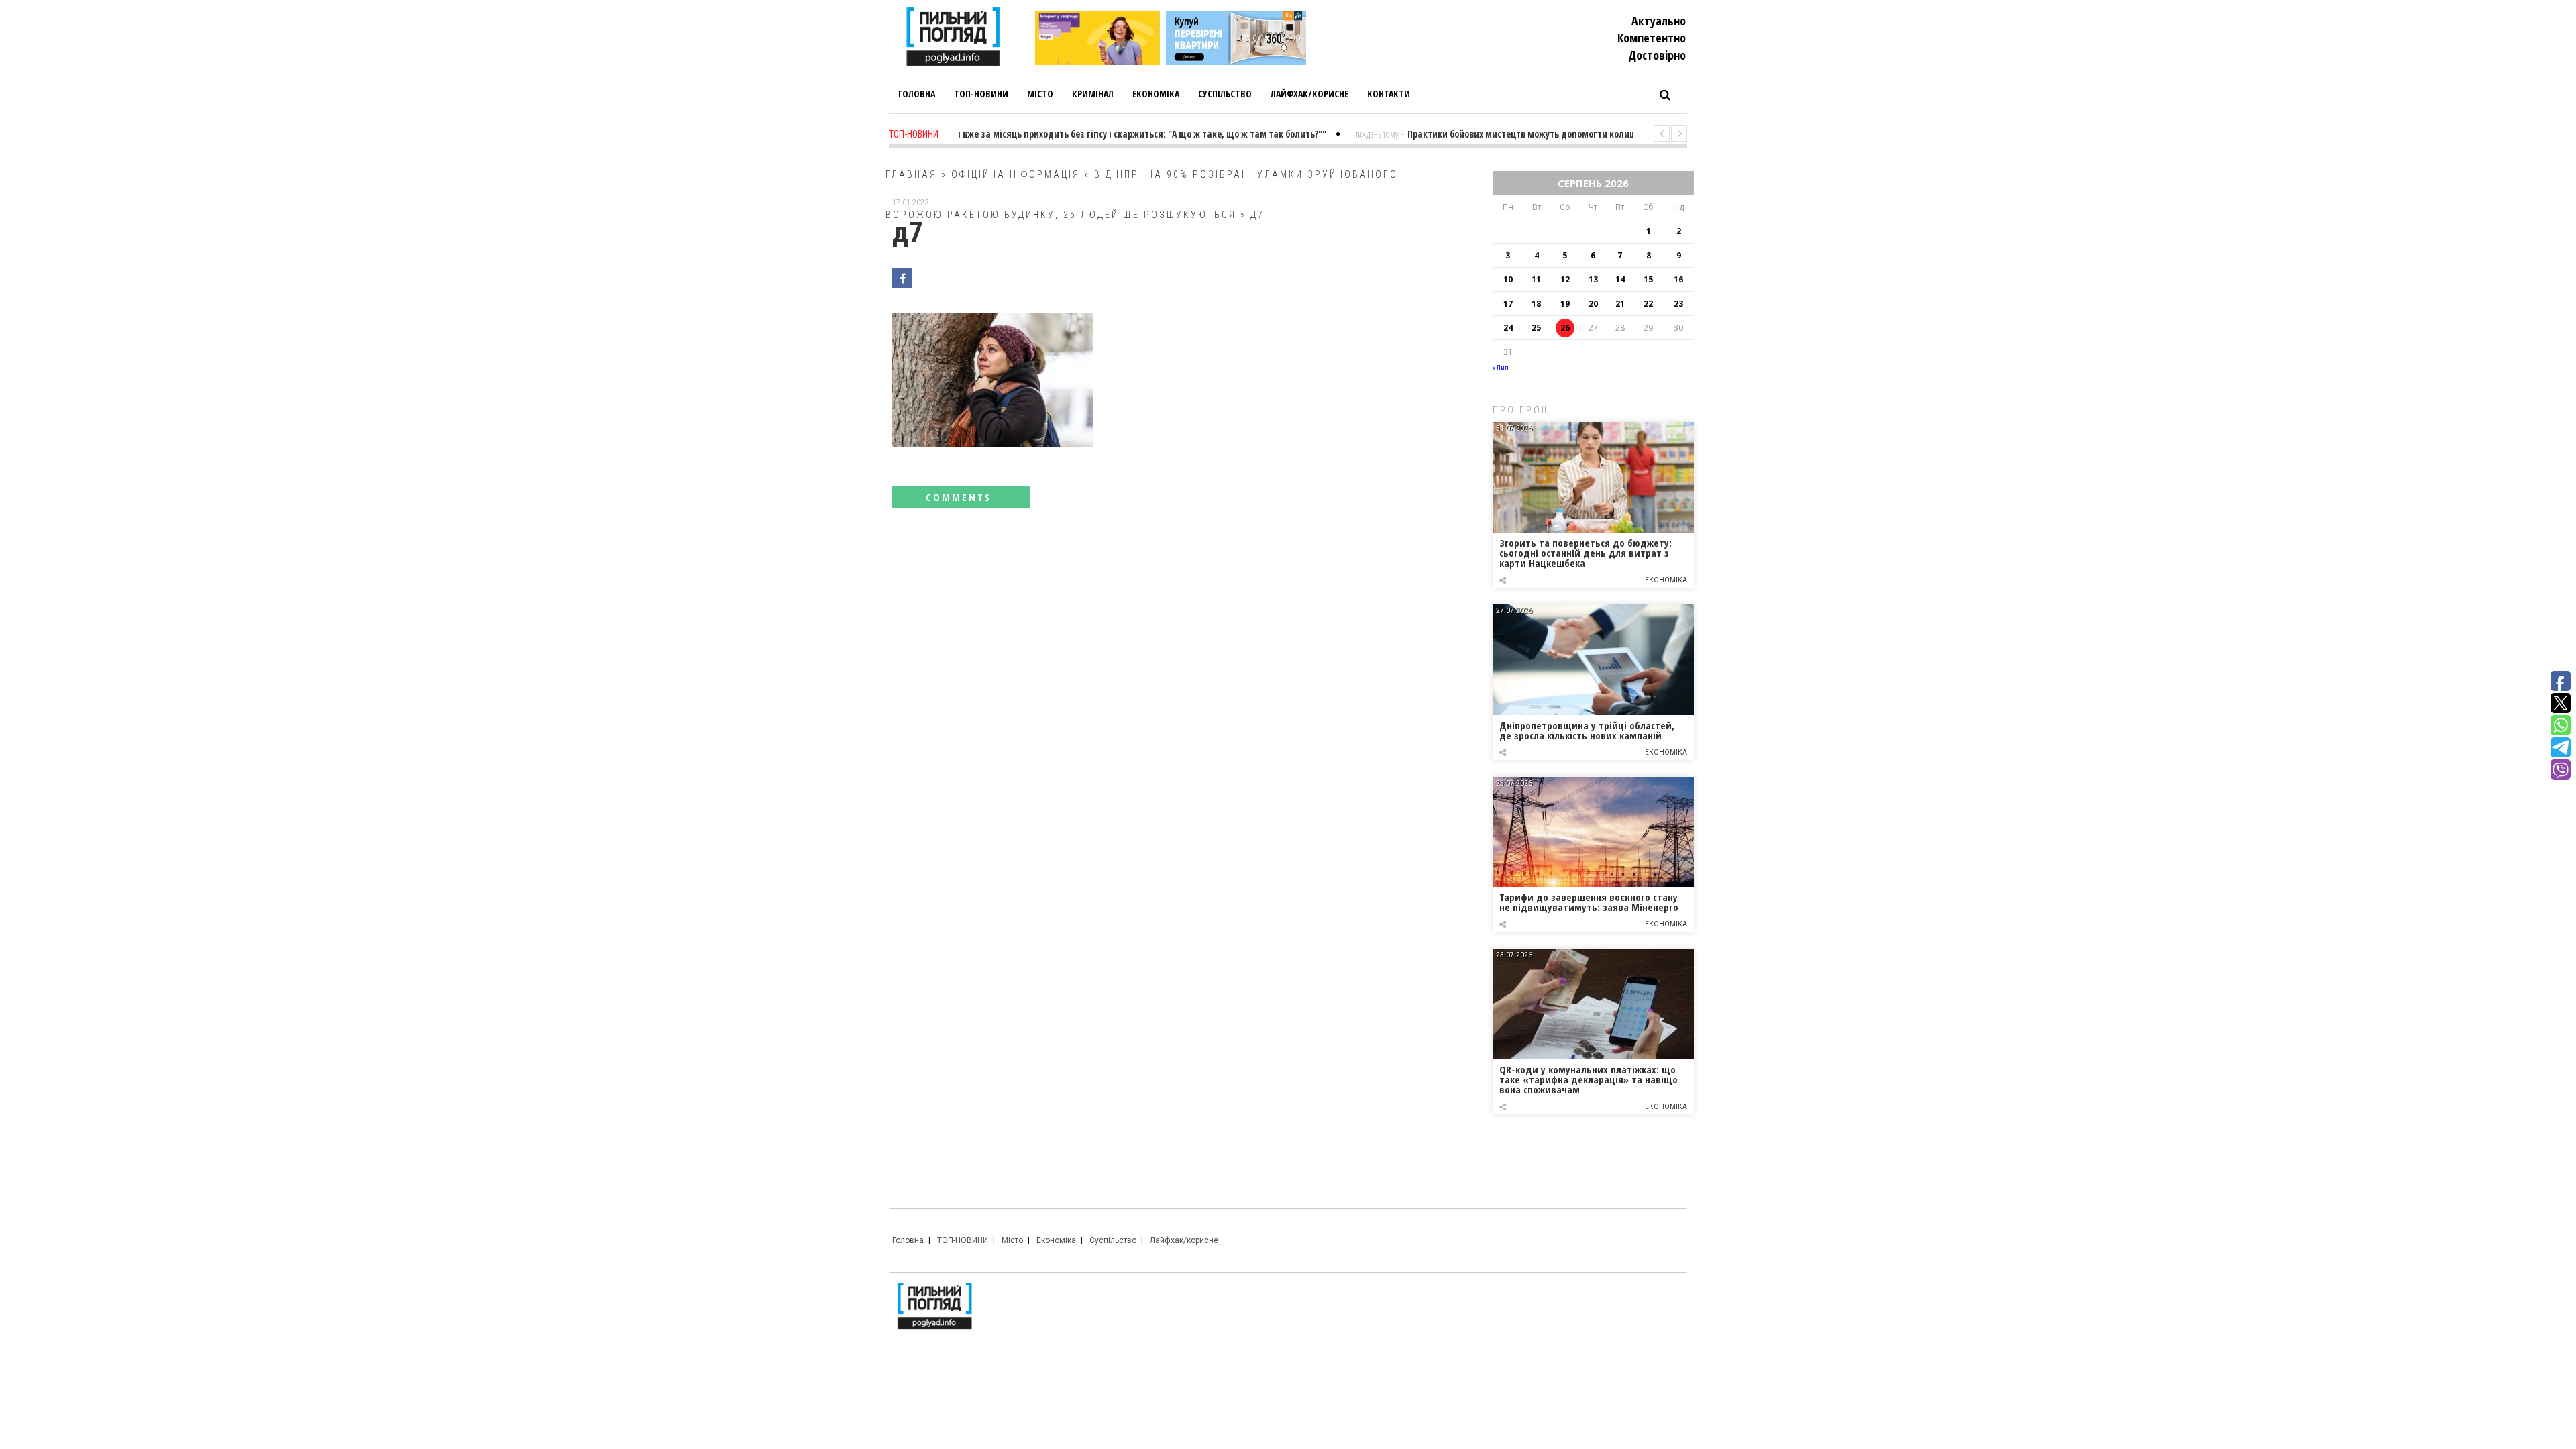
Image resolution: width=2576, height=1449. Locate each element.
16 (1678, 279)
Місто (1012, 1240)
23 (1678, 304)
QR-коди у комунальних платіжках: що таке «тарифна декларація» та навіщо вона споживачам (1589, 1079)
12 (1565, 279)
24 (1508, 328)
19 (1565, 304)
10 (1508, 279)
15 (1648, 279)
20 (1593, 304)
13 (1593, 279)
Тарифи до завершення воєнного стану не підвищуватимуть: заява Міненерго (1589, 902)
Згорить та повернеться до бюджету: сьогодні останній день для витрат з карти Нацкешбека (1586, 553)
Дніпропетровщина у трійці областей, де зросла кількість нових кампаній (1587, 730)
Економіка (1666, 580)
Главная (911, 174)
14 (1620, 279)
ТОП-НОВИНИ (963, 1240)
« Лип (1501, 368)
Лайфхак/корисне (1184, 1240)
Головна (908, 1240)
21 (1620, 304)
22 (1648, 304)
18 (1536, 304)
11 (1536, 279)
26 (1565, 328)
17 (1508, 304)
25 (1536, 328)
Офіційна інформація (1016, 174)
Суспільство (1113, 1240)
